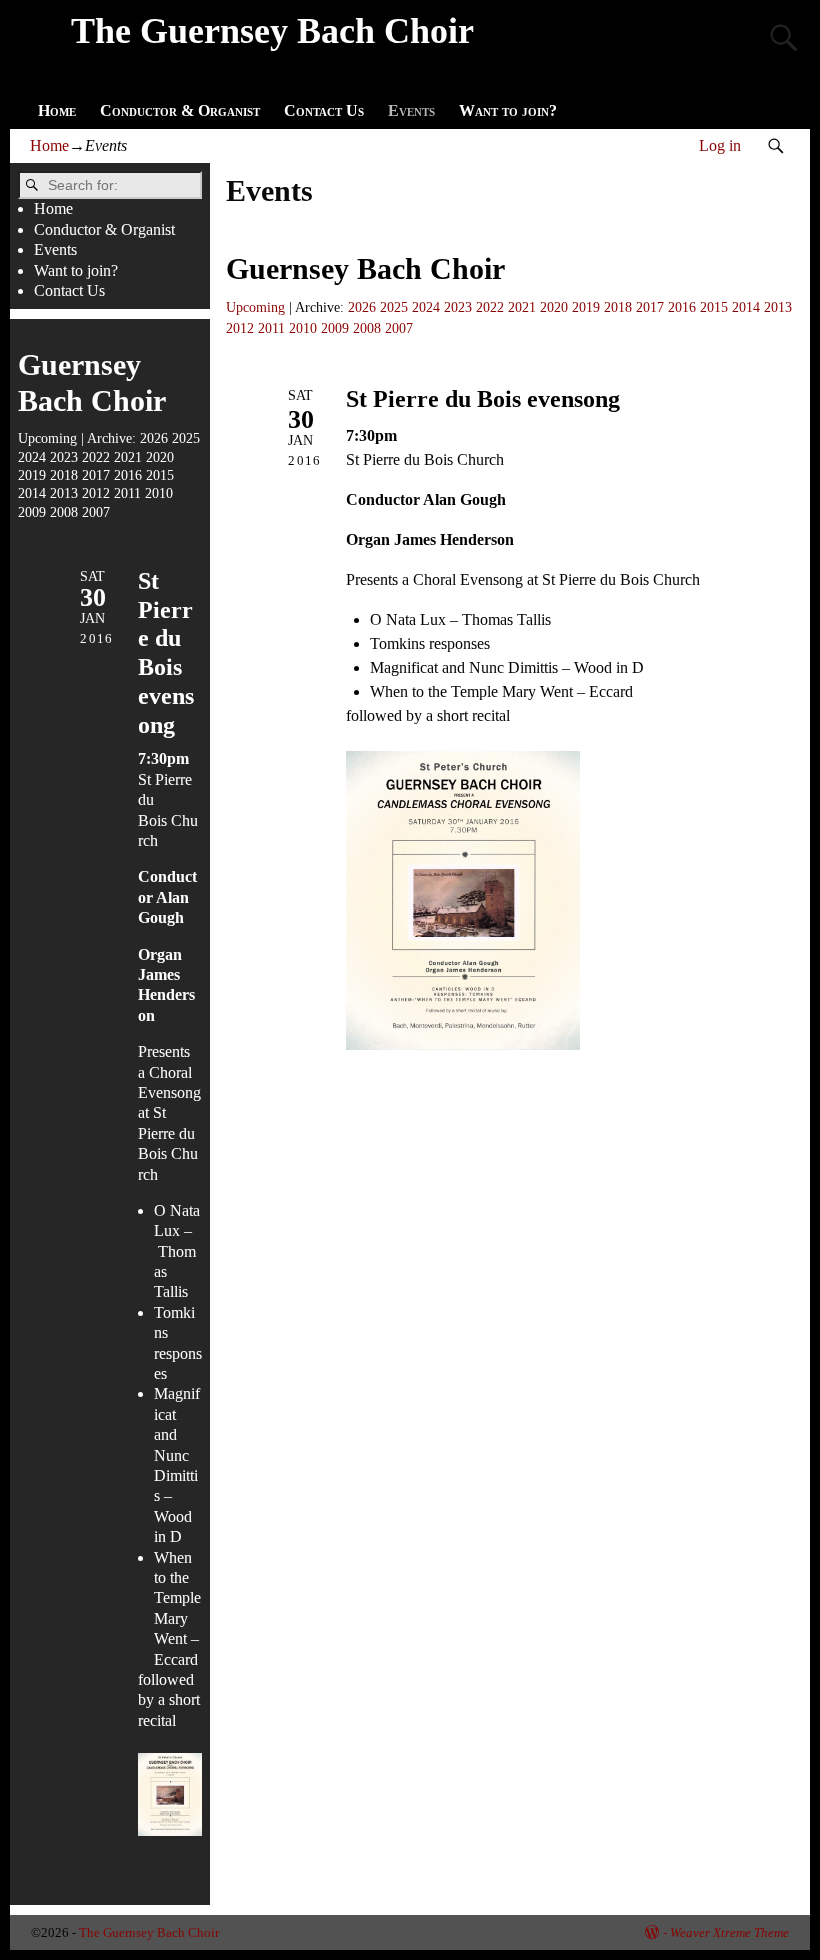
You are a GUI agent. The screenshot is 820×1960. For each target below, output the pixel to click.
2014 (746, 307)
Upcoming (255, 307)
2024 (426, 307)
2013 (778, 307)
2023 (458, 307)
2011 (271, 328)
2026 (362, 307)
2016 (682, 307)
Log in (720, 145)
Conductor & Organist (180, 110)
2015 (714, 307)
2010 (303, 328)
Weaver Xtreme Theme (729, 1932)
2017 (650, 307)
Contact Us (324, 110)
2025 (394, 307)
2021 (522, 307)
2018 (618, 307)
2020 (554, 307)
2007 (399, 328)
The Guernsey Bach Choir (272, 31)
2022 (490, 307)
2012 (240, 328)
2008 (367, 328)
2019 (586, 307)
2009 (335, 328)
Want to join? (508, 110)
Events (411, 110)
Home (57, 110)
